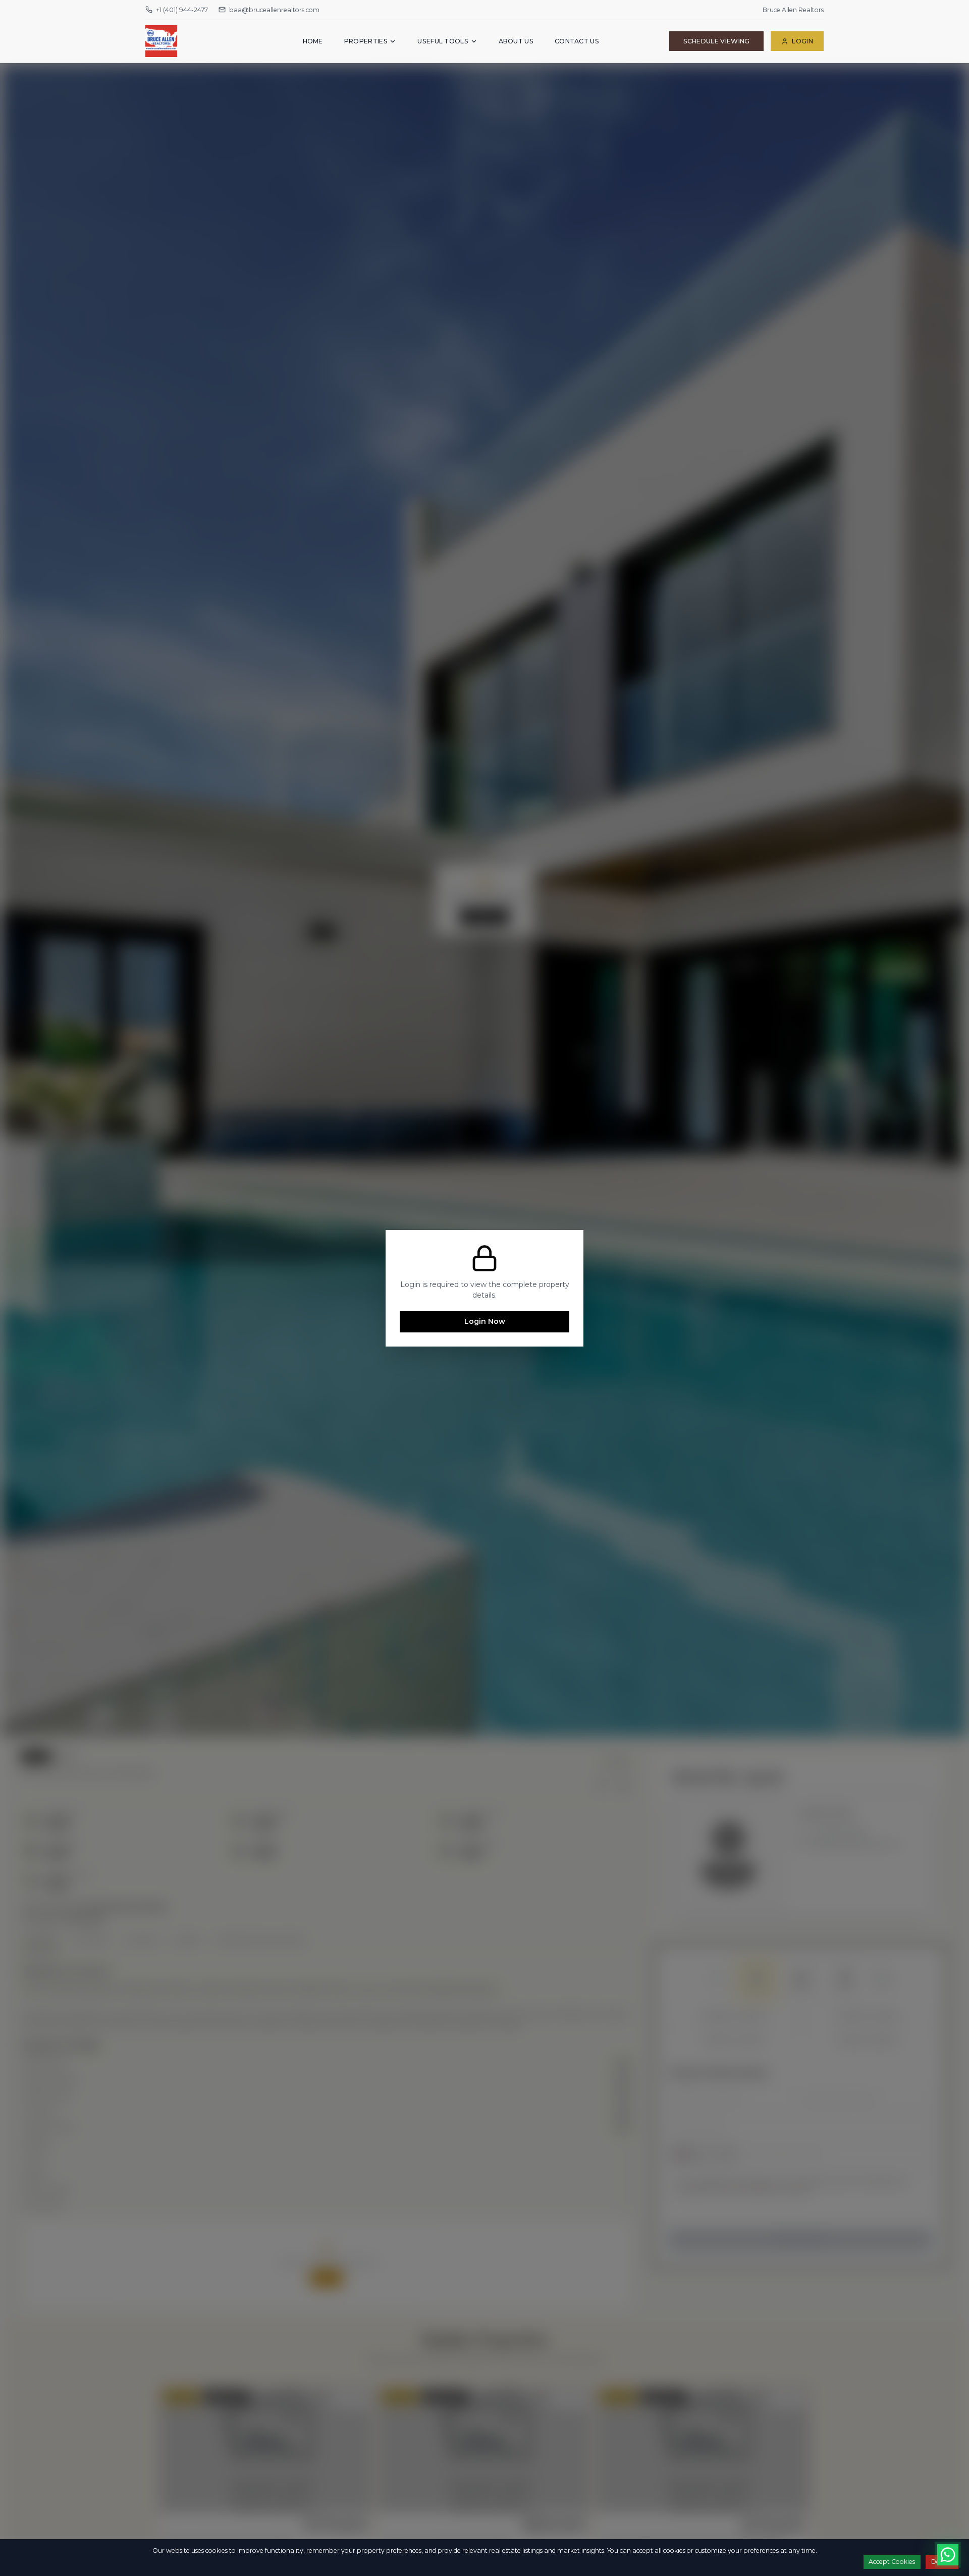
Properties (366, 41)
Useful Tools (443, 41)
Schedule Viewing (717, 41)
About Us (516, 41)
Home (313, 41)
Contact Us (577, 41)
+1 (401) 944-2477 (182, 10)
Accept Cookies (892, 2562)
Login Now (485, 1321)
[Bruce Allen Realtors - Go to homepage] (189, 41)
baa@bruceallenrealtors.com (274, 10)
